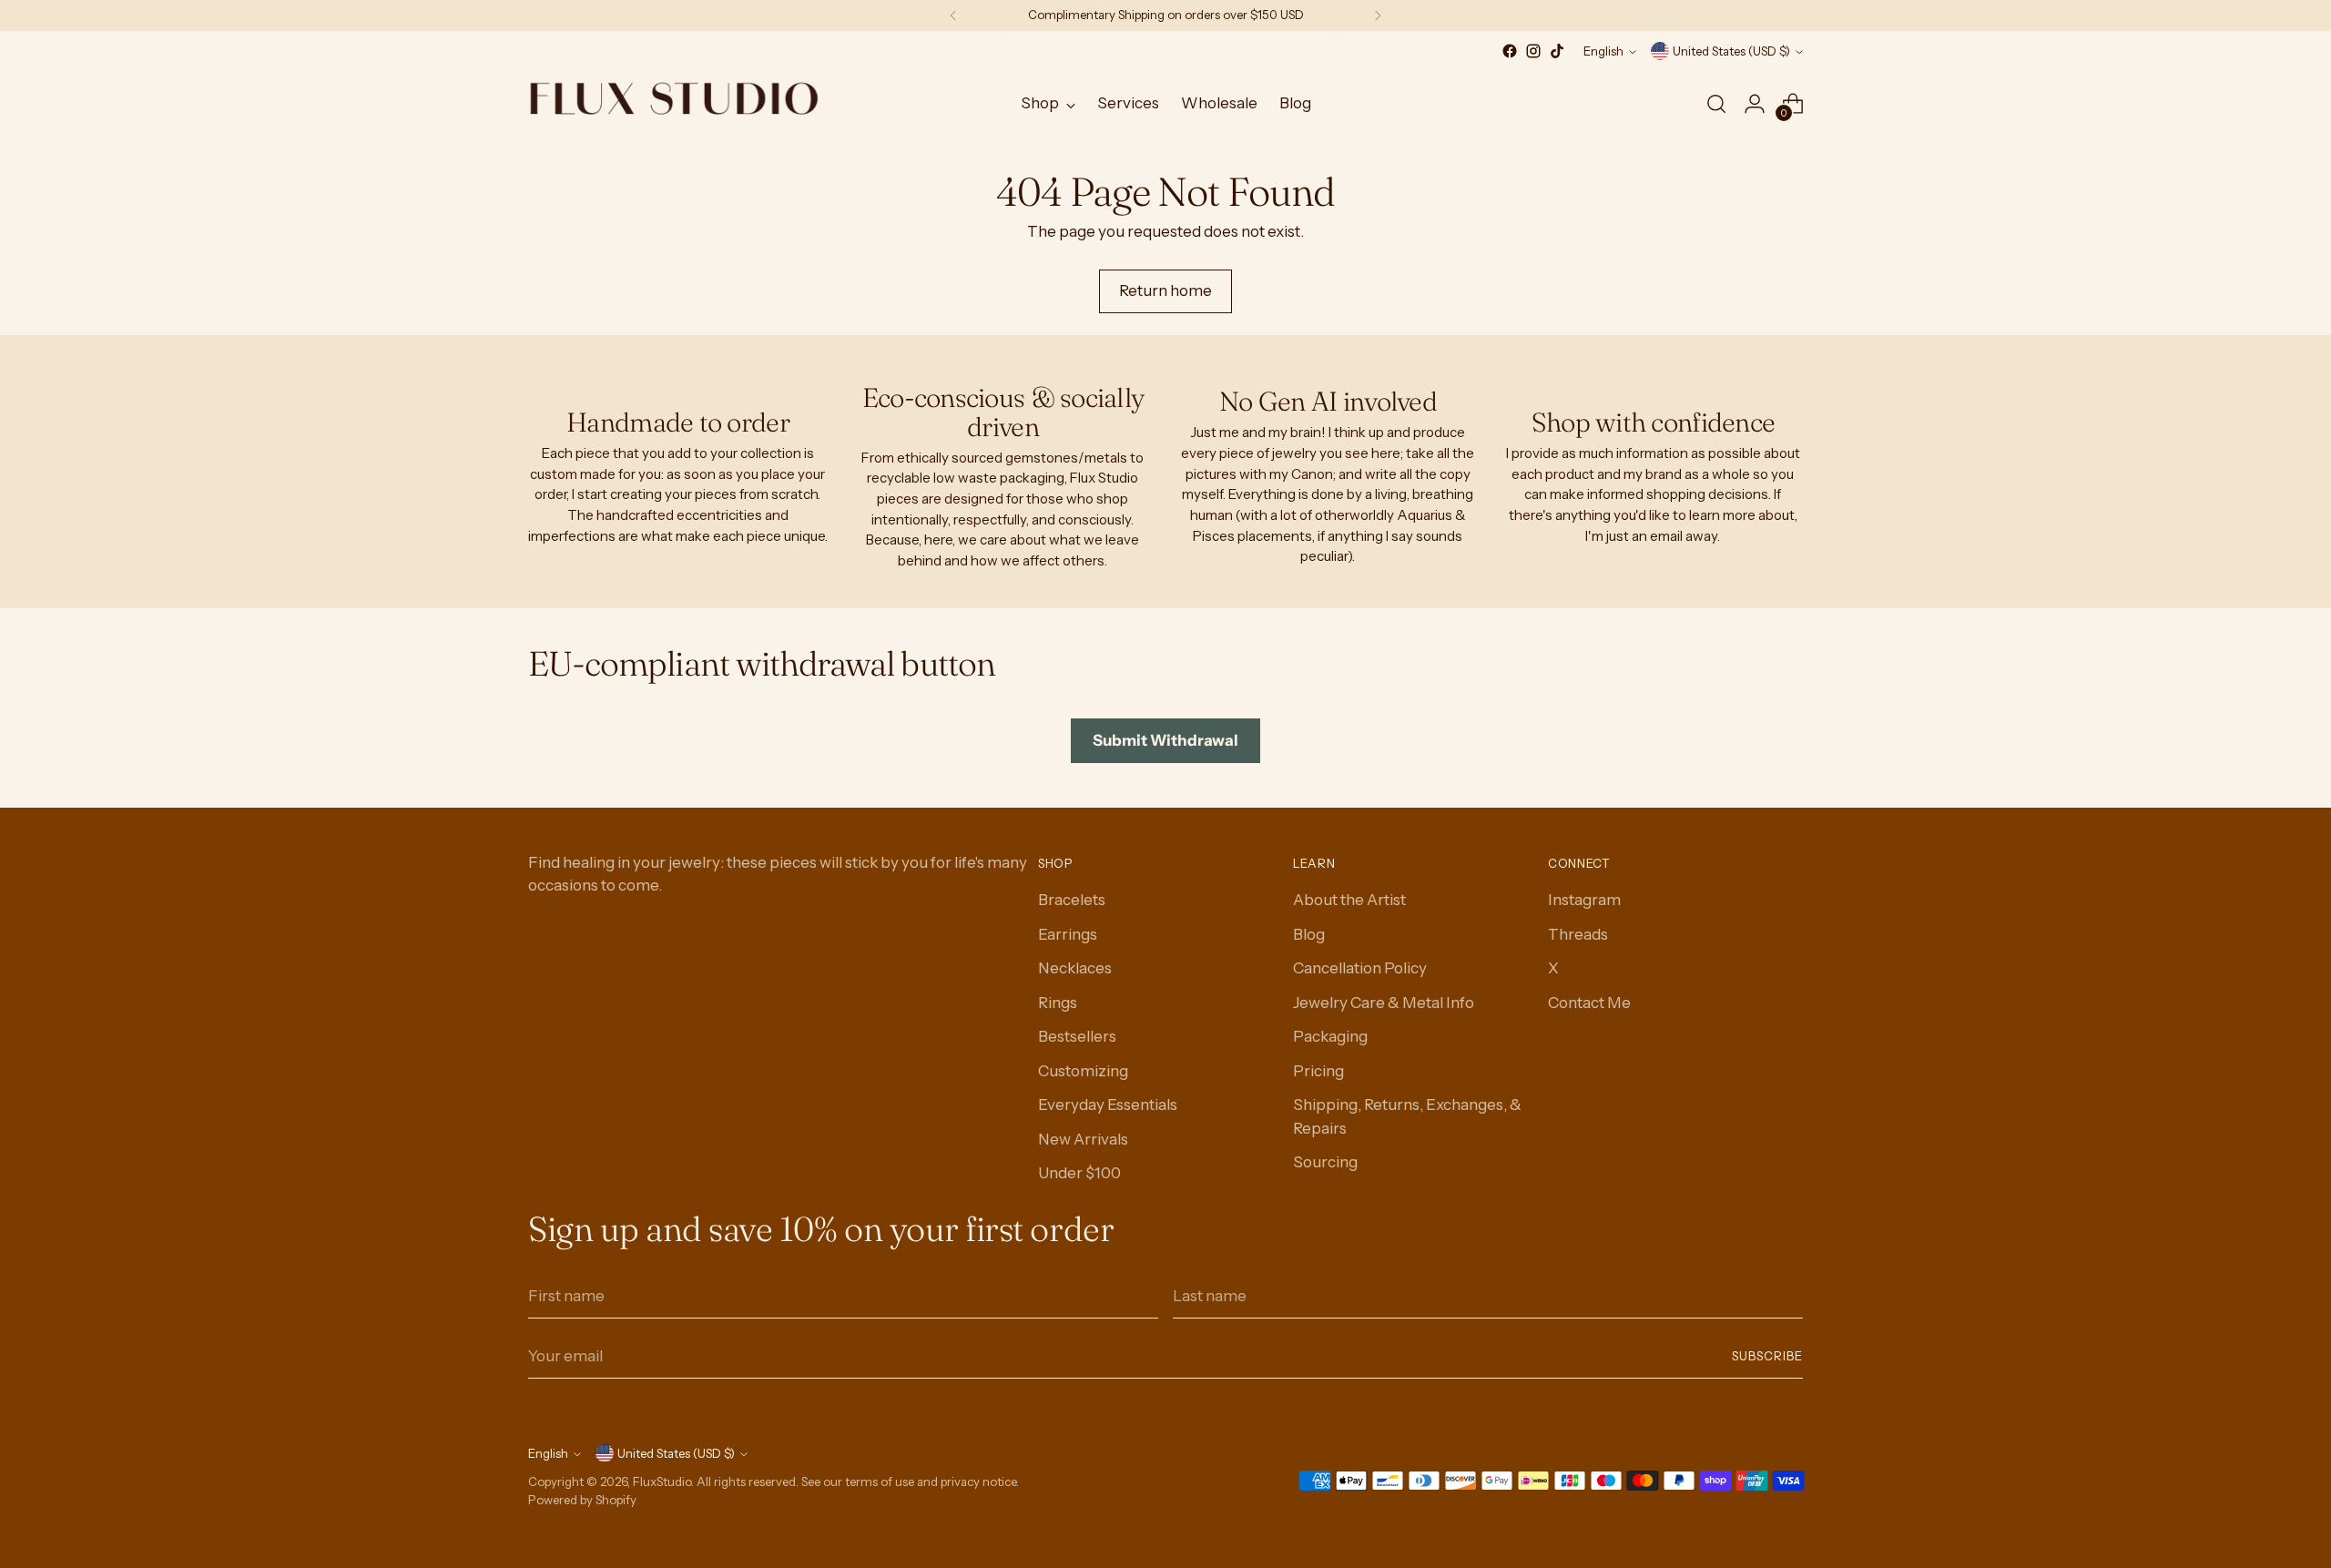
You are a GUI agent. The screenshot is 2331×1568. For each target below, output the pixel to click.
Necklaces (1075, 968)
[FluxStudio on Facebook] (1510, 51)
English (1603, 51)
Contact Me (1589, 1003)
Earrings (1068, 934)
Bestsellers (1077, 1036)
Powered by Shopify (582, 1500)
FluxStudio (662, 1481)
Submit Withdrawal (1165, 740)
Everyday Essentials (1108, 1105)
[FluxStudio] (674, 104)
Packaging (1330, 1036)
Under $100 (1079, 1173)
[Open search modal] (1716, 104)
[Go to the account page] (1755, 104)
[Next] (1378, 15)
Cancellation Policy (1360, 968)
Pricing (1318, 1071)
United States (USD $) (1731, 51)
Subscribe (1767, 1356)
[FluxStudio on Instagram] (1533, 51)
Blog (1309, 934)
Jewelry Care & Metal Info (1384, 1003)
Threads (1578, 934)
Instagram (1584, 900)
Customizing (1083, 1071)
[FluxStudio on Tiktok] (1557, 51)
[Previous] (953, 15)
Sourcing (1325, 1162)
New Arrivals (1083, 1139)
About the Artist (1349, 900)
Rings (1058, 1003)
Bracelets (1072, 900)
